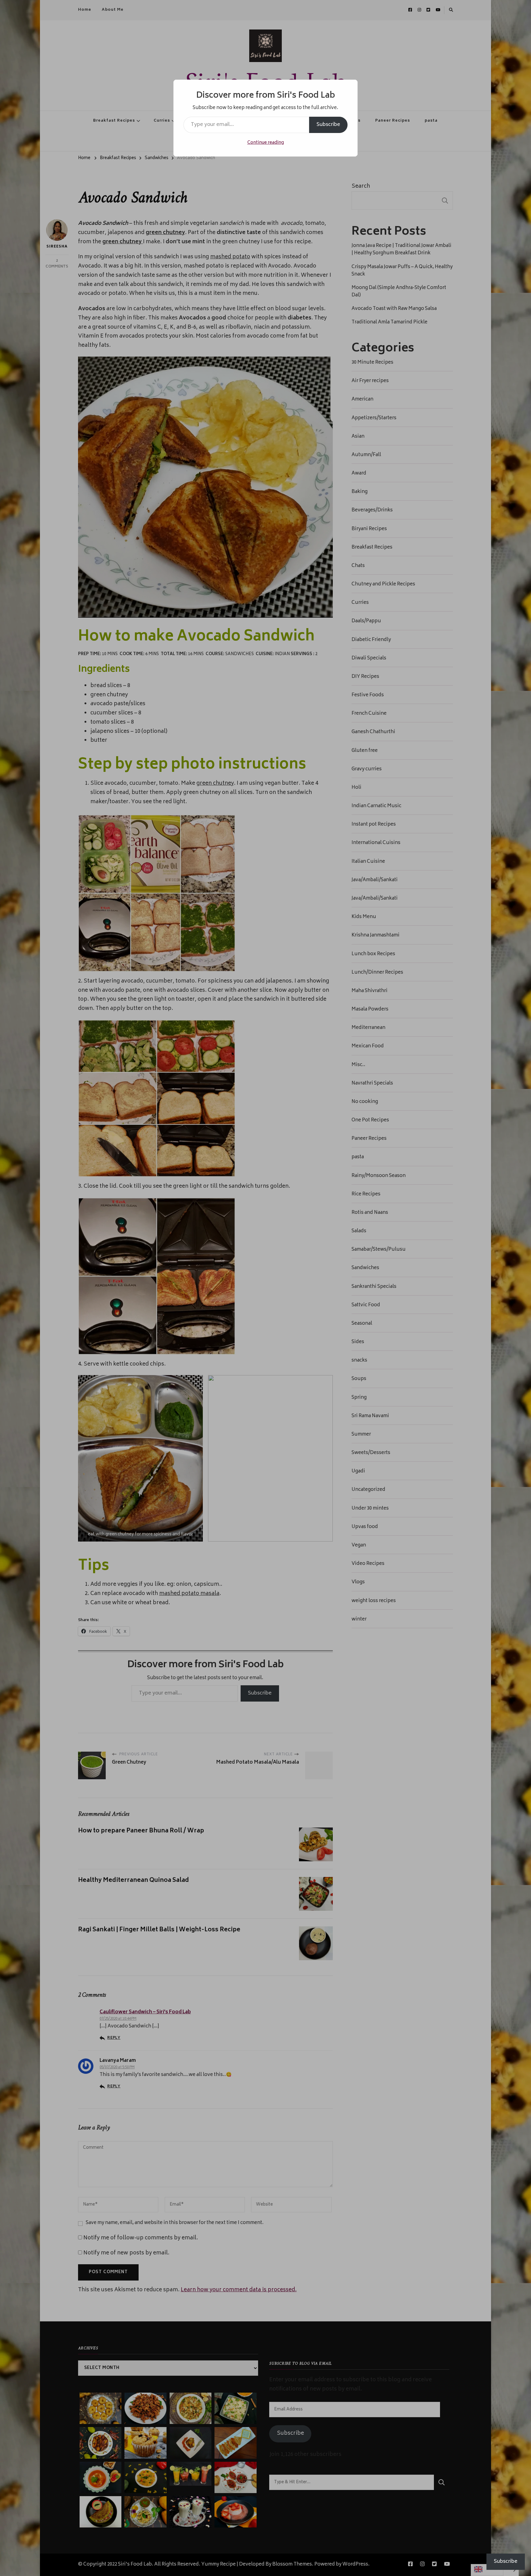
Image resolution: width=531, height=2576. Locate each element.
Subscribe (328, 125)
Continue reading (266, 143)
